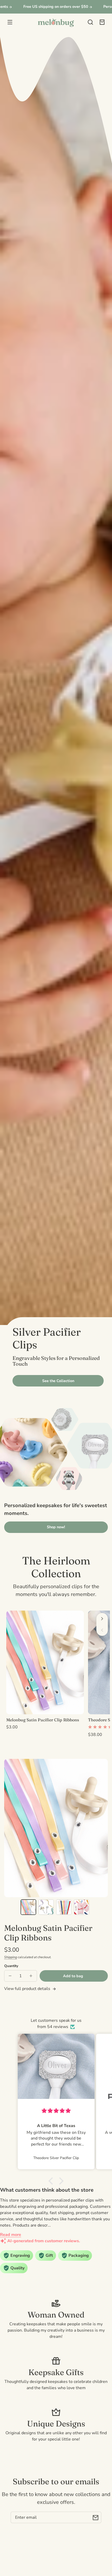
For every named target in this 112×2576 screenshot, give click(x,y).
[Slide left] (102, 1630)
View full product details (28, 1989)
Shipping (11, 1957)
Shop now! (56, 1527)
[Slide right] (102, 1619)
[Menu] (10, 22)
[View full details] (45, 1662)
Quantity (11, 1966)
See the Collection (58, 1381)
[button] (90, 22)
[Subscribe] (96, 2517)
